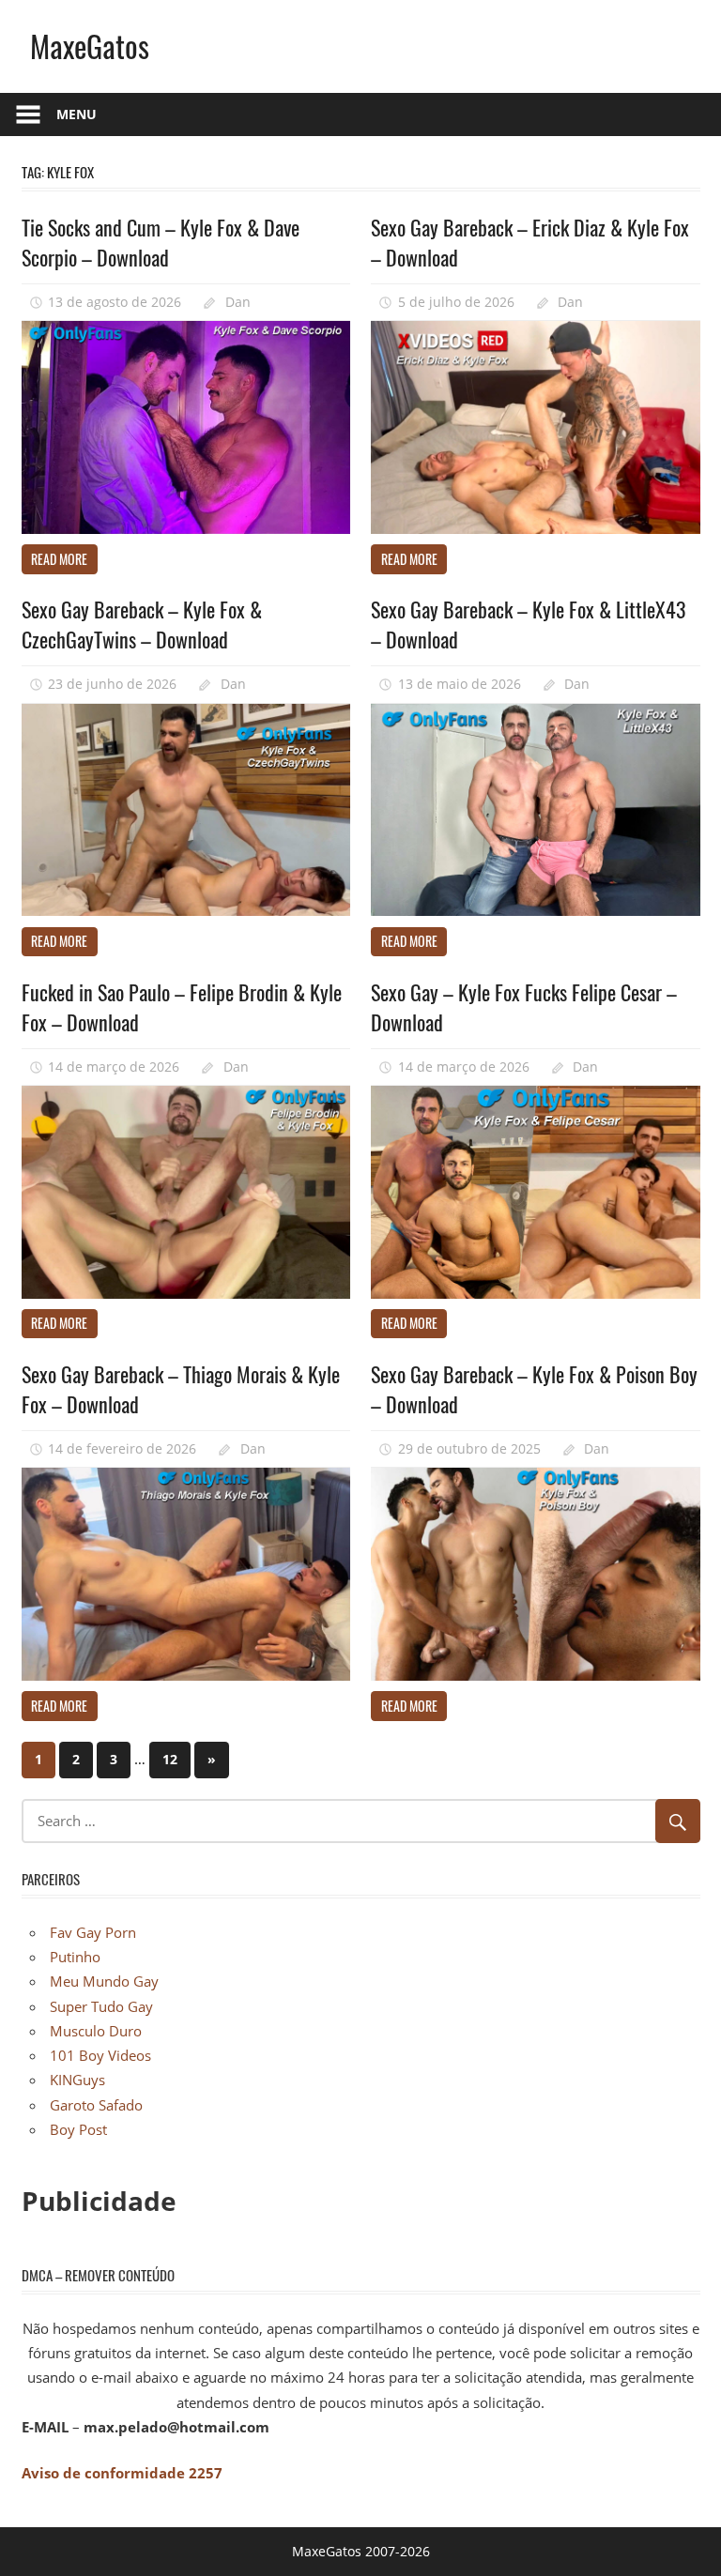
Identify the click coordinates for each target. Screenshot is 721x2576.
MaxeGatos (90, 46)
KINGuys (77, 2080)
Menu (77, 114)
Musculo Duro (96, 2031)
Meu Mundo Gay (104, 1981)
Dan (238, 302)
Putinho (75, 1957)
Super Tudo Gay (101, 2006)
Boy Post (78, 2129)
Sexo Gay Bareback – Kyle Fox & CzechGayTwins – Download (142, 624)
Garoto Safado (96, 2105)
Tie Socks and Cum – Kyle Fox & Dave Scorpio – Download (161, 242)
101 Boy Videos (100, 2055)
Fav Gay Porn (93, 1932)
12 (170, 1759)
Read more (59, 559)
